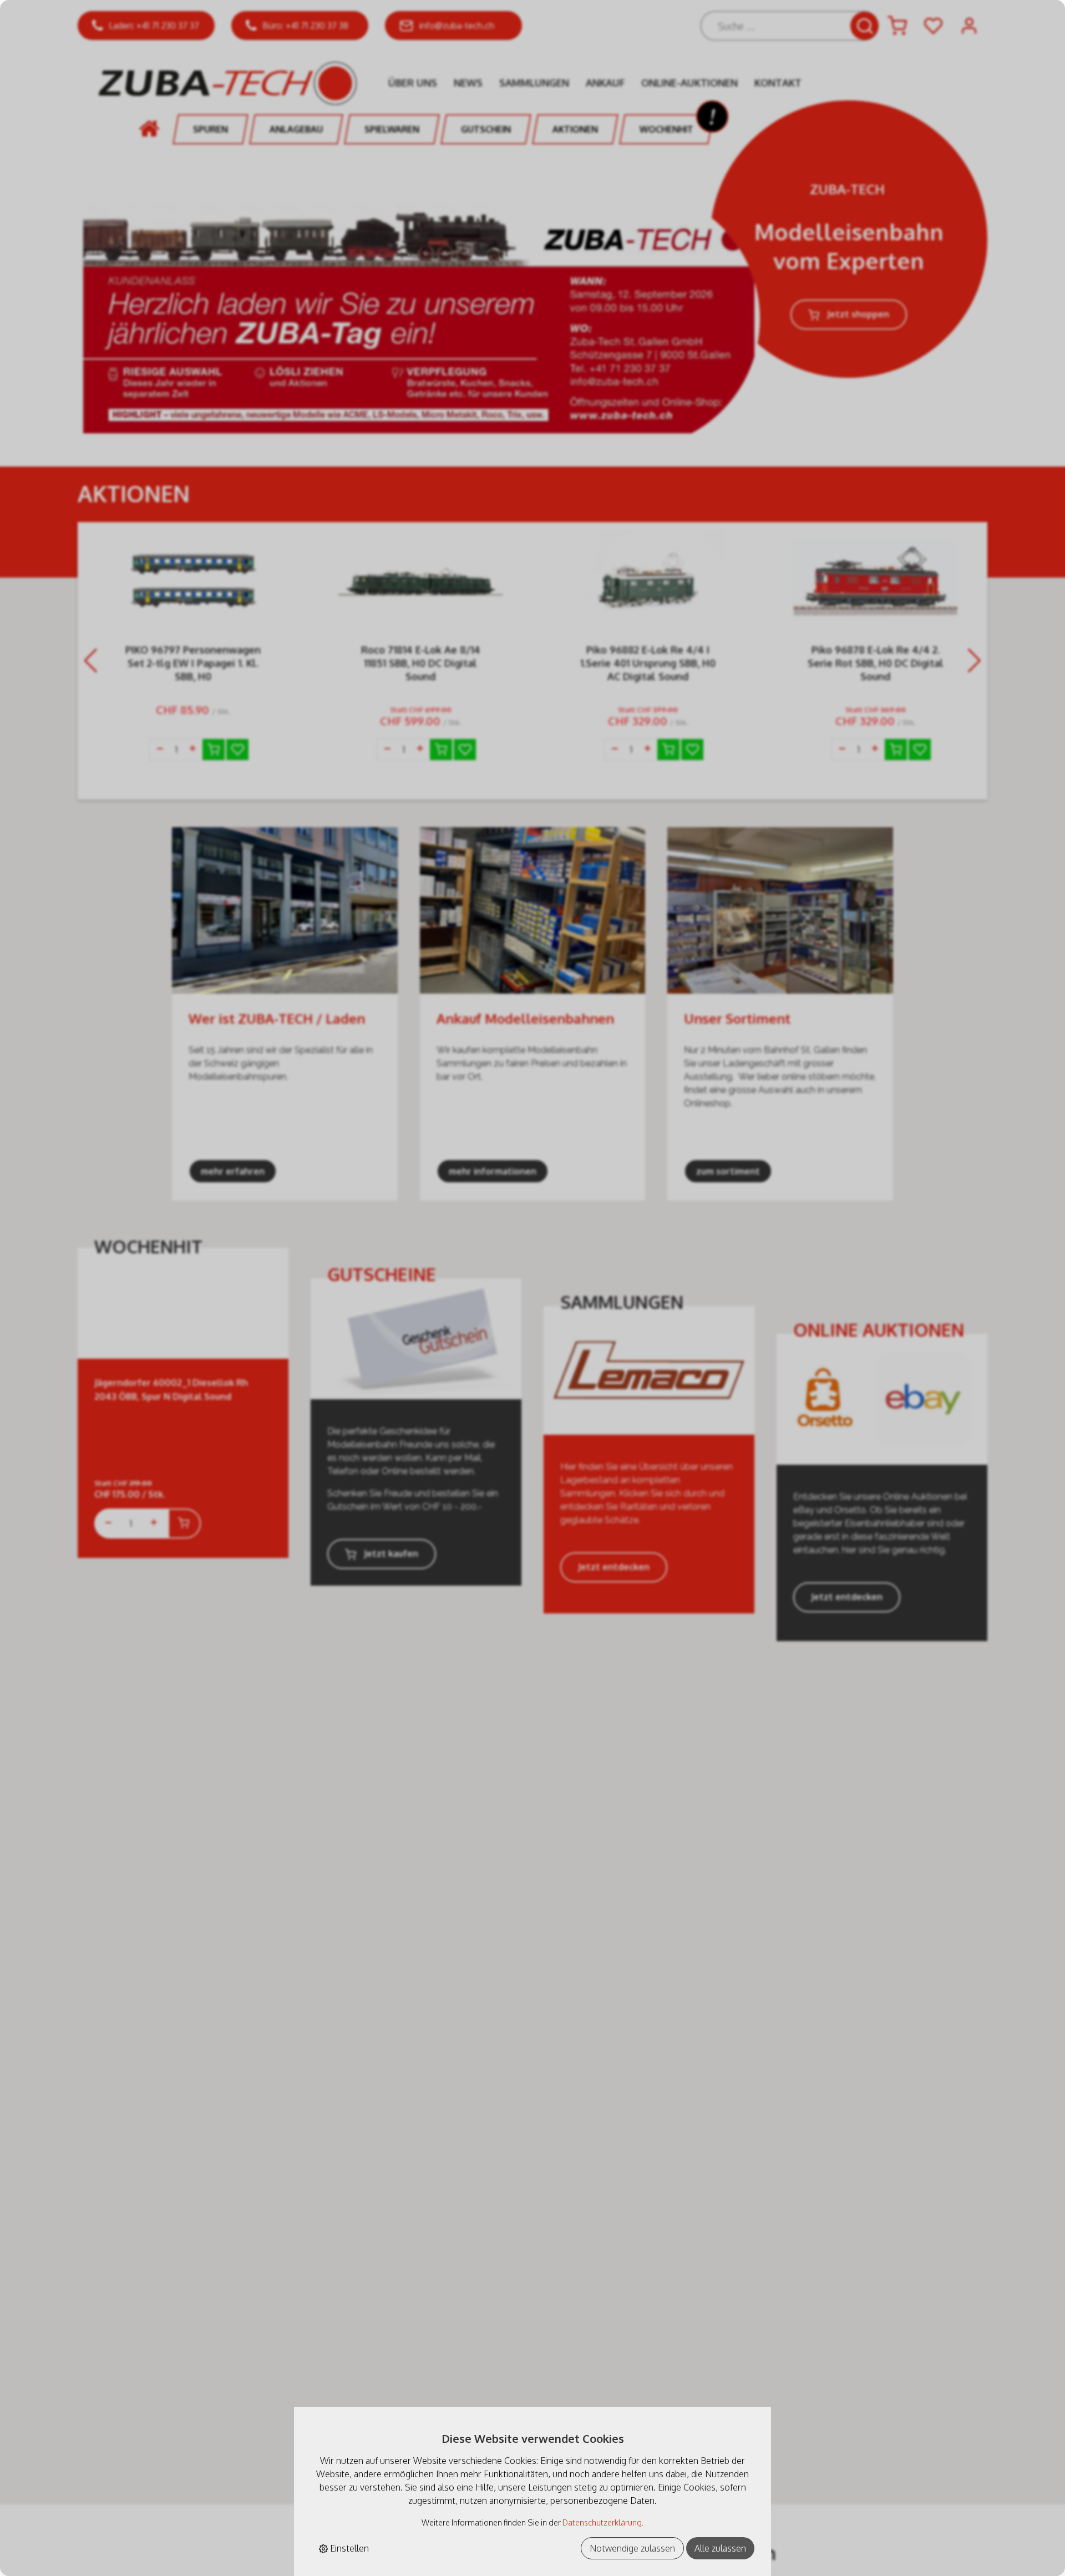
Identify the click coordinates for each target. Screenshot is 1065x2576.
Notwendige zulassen (632, 2548)
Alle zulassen (720, 2548)
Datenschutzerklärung (602, 2522)
